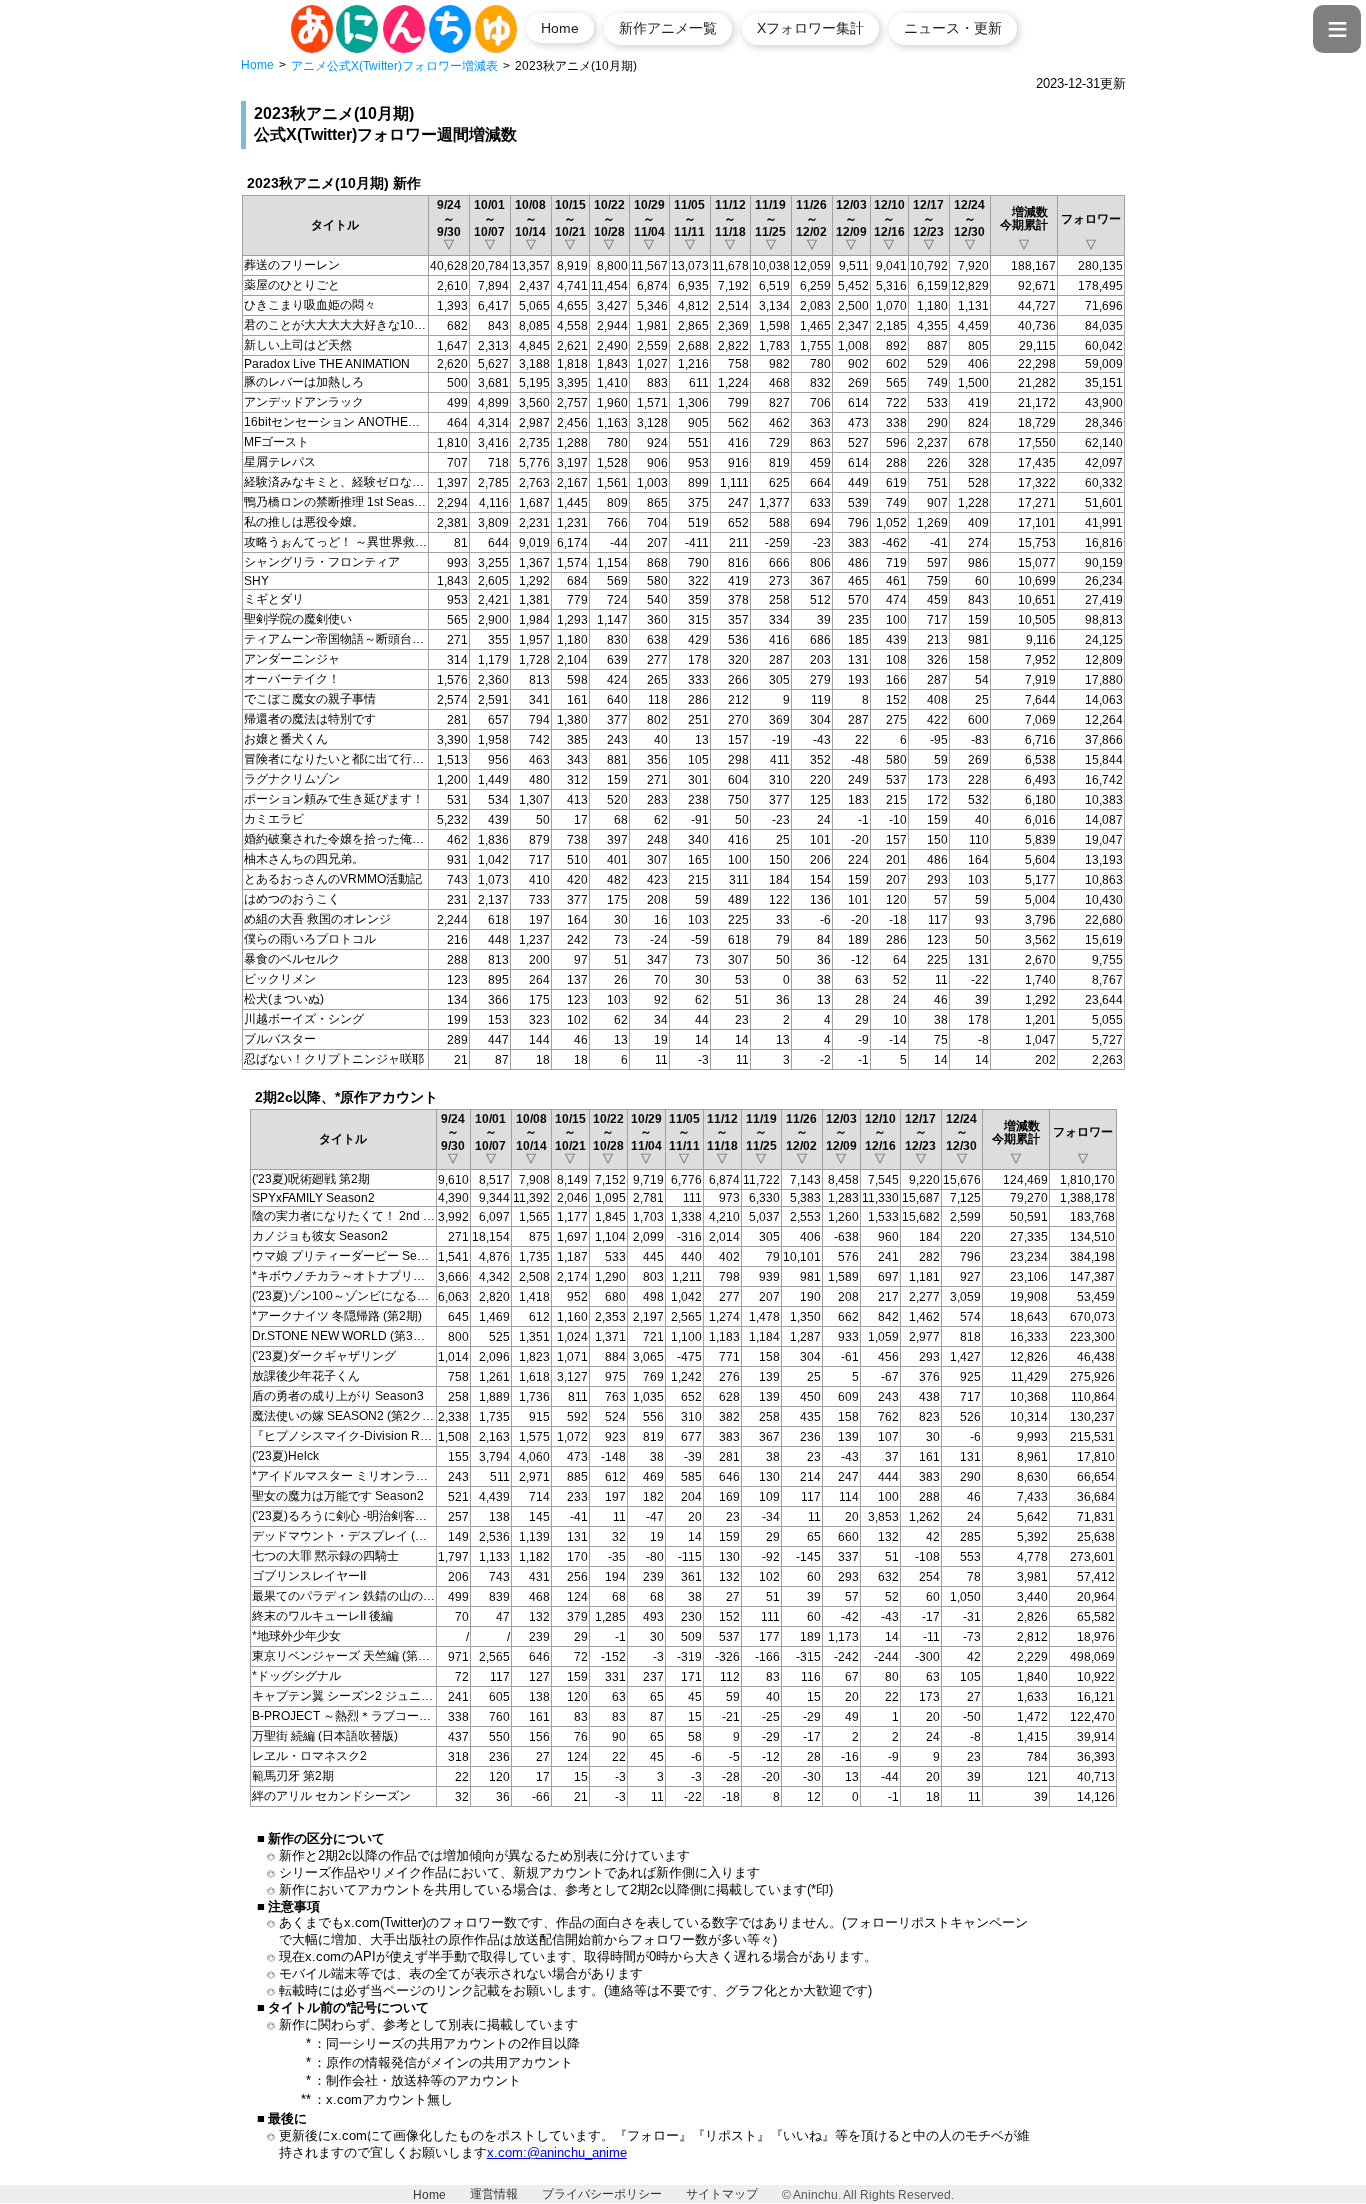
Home (560, 28)
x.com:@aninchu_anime (557, 2152)
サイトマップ (722, 2194)
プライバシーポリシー (602, 2194)
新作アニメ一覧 (668, 28)
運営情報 (494, 2194)
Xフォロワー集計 (810, 28)
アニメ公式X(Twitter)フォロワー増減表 (394, 66)
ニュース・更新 (953, 28)
